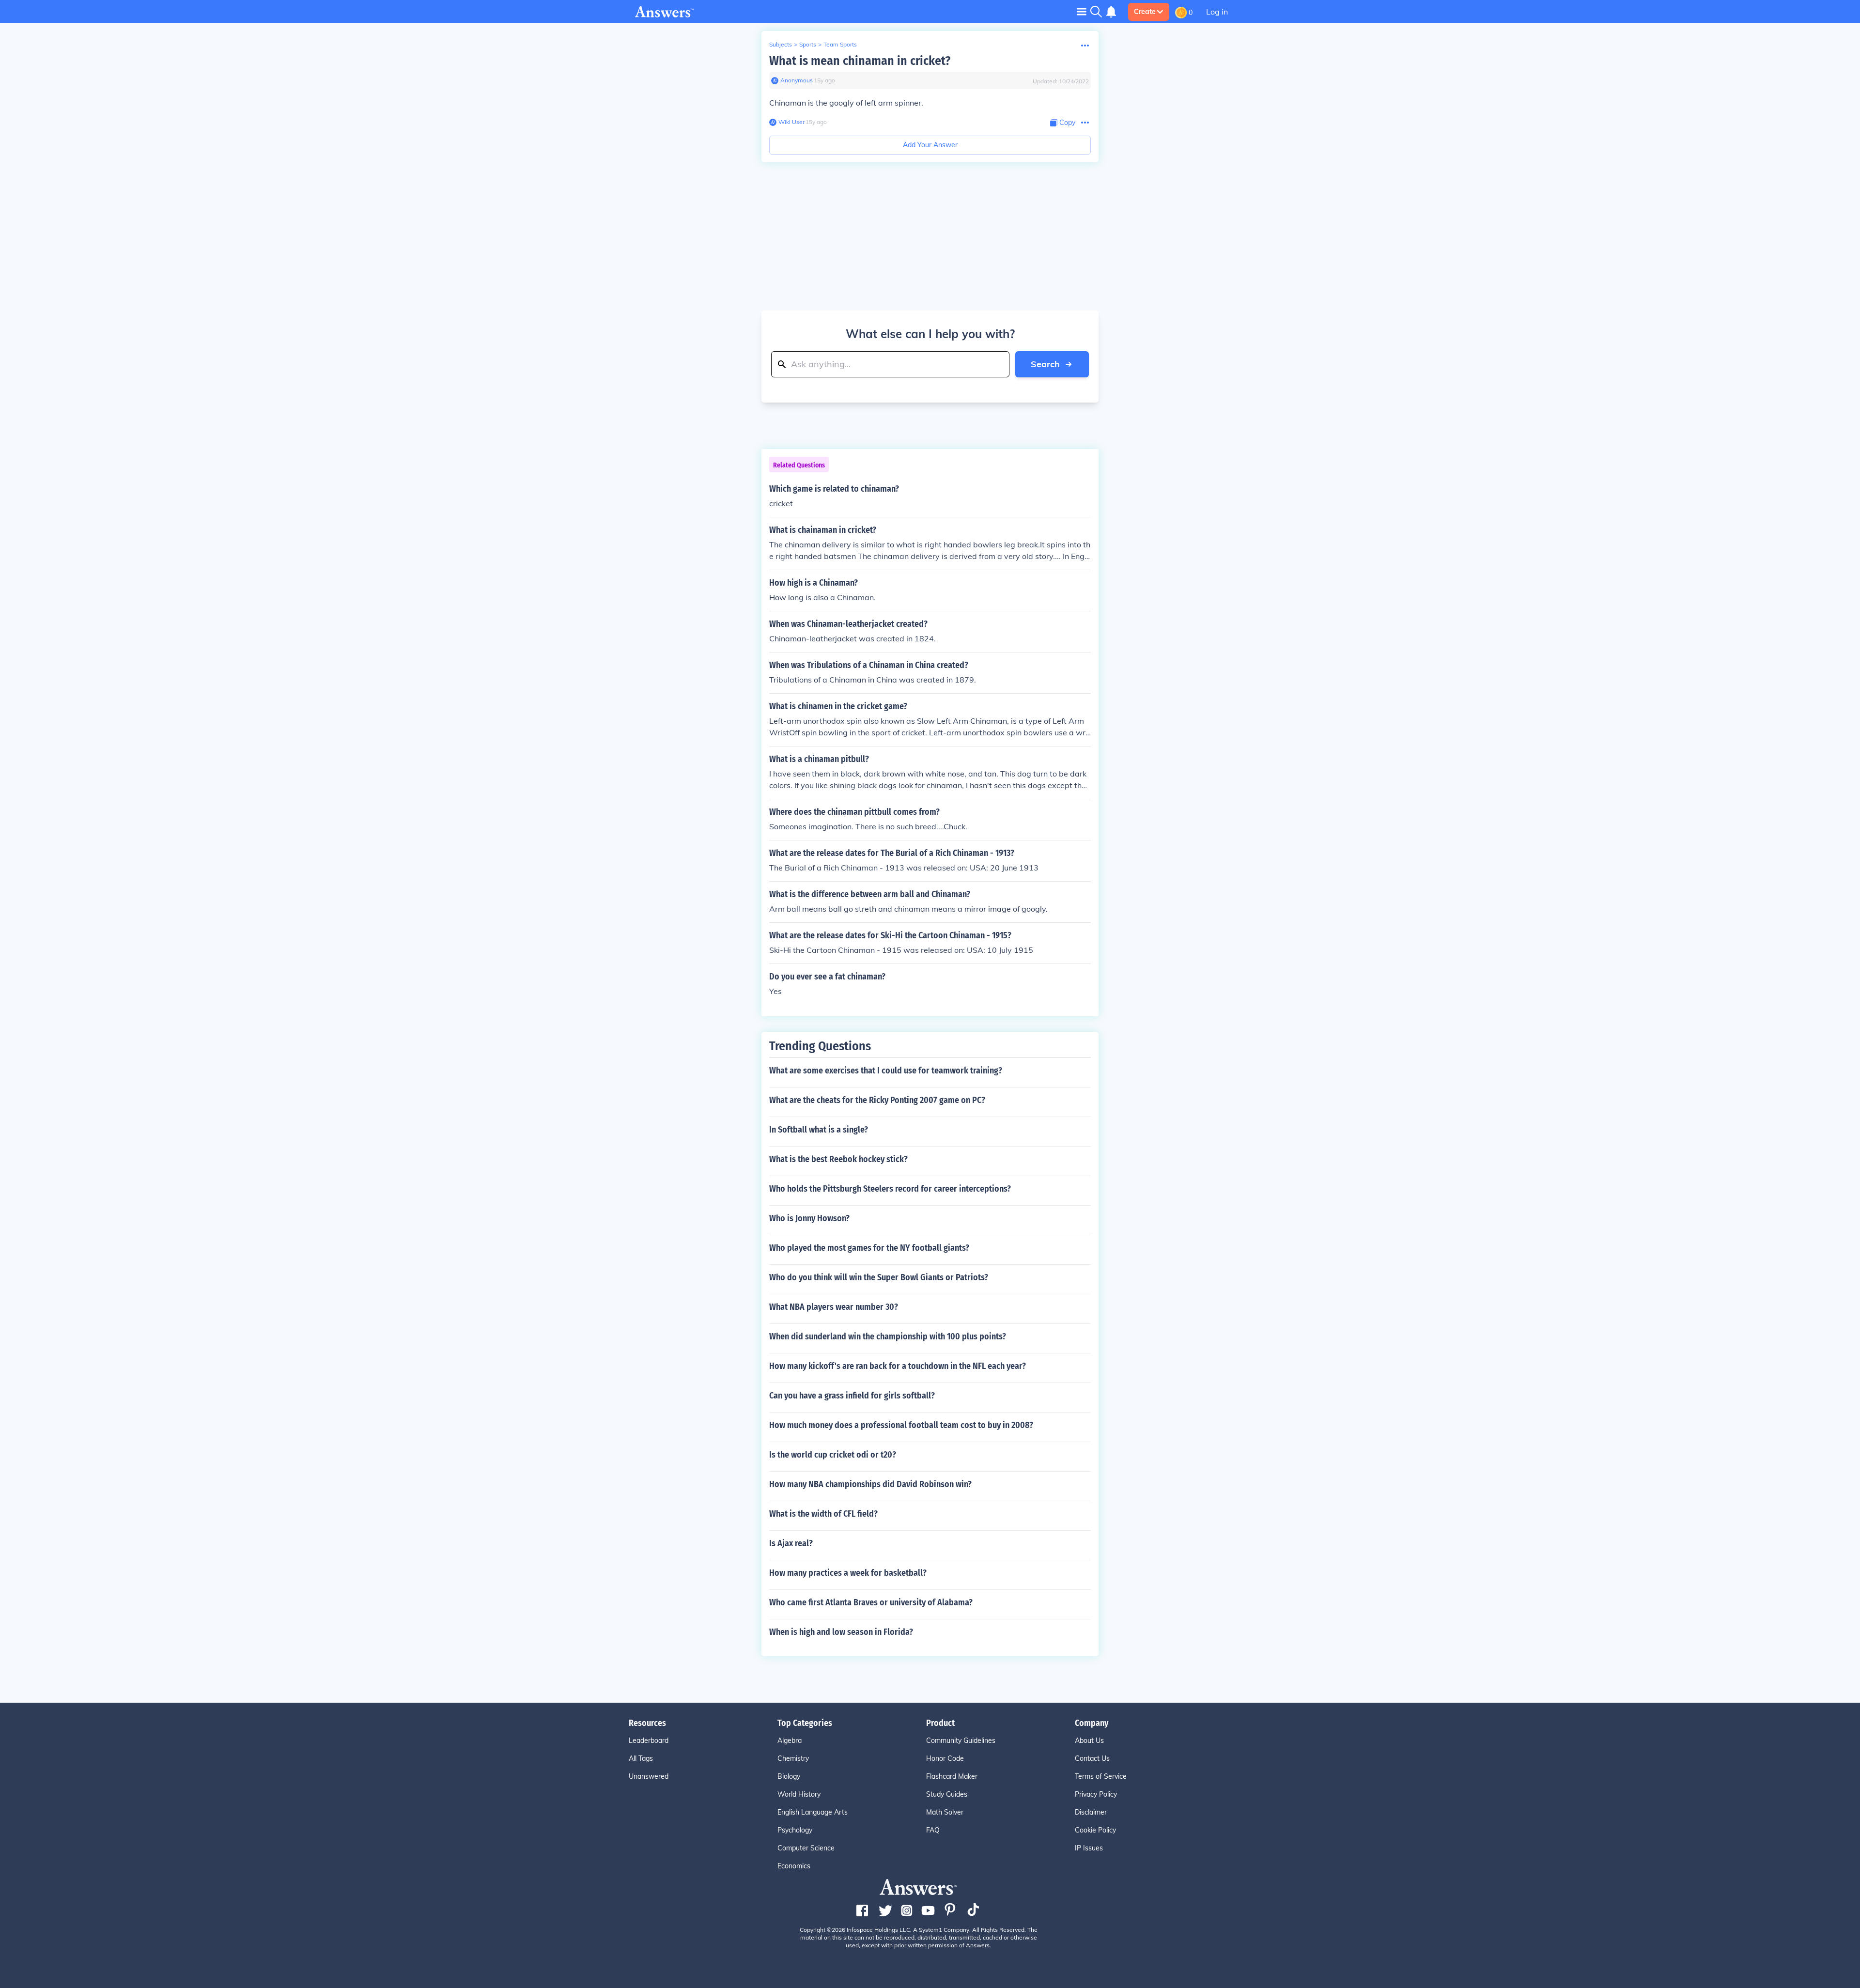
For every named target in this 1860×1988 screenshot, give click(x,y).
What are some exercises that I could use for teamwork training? (886, 1071)
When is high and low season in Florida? (841, 1632)
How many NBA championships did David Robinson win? (870, 1484)
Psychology (795, 1830)
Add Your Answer (930, 145)
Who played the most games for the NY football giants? (869, 1248)
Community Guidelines (961, 1740)
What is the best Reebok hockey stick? (838, 1159)
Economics (794, 1866)
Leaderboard (649, 1740)
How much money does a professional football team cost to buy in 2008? (901, 1425)
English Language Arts (813, 1812)
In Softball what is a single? (819, 1130)
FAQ (933, 1830)
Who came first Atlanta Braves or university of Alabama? (871, 1602)
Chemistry (793, 1758)
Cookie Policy (1095, 1830)
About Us (1089, 1740)
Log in (1217, 12)
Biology (789, 1776)
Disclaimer (1091, 1812)
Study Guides (947, 1794)
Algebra (790, 1740)
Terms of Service (1101, 1776)
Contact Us (1092, 1758)
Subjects (781, 44)
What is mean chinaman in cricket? (860, 61)
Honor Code (945, 1758)
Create (1145, 12)
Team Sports (840, 44)
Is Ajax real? (791, 1543)
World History (799, 1794)
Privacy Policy (1096, 1794)
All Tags (641, 1758)
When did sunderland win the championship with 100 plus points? (888, 1336)
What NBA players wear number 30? (834, 1307)
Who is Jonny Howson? (809, 1218)
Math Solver (945, 1812)
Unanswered (649, 1776)
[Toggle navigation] (1082, 11)
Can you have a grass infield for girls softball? (852, 1396)
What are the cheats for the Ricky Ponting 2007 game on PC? (877, 1100)
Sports (808, 44)
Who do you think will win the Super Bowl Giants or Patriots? (879, 1277)
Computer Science (806, 1848)
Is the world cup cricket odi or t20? (833, 1455)
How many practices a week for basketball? (848, 1573)
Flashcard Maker (952, 1776)
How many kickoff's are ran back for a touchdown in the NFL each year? (898, 1366)
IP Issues (1089, 1848)
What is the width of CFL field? (823, 1514)
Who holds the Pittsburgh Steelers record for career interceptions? (890, 1189)
